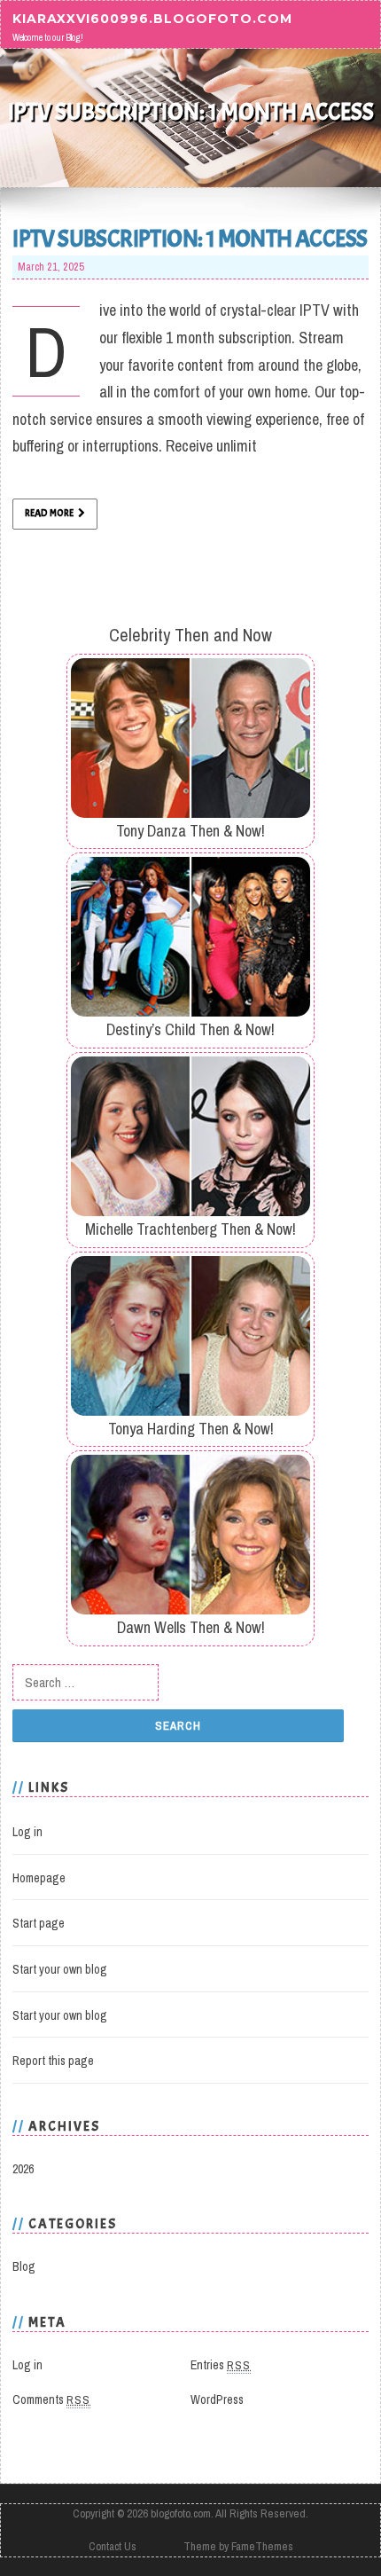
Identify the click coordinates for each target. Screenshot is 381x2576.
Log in (27, 1832)
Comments (51, 2399)
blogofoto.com (181, 2513)
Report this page (53, 2061)
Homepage (39, 1878)
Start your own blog (60, 1969)
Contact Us (113, 2546)
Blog (24, 2266)
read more (49, 513)
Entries (221, 2365)
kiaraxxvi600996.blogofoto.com (152, 18)
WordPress (217, 2399)
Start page (39, 1923)
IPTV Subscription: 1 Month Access (190, 239)
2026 (23, 2169)
